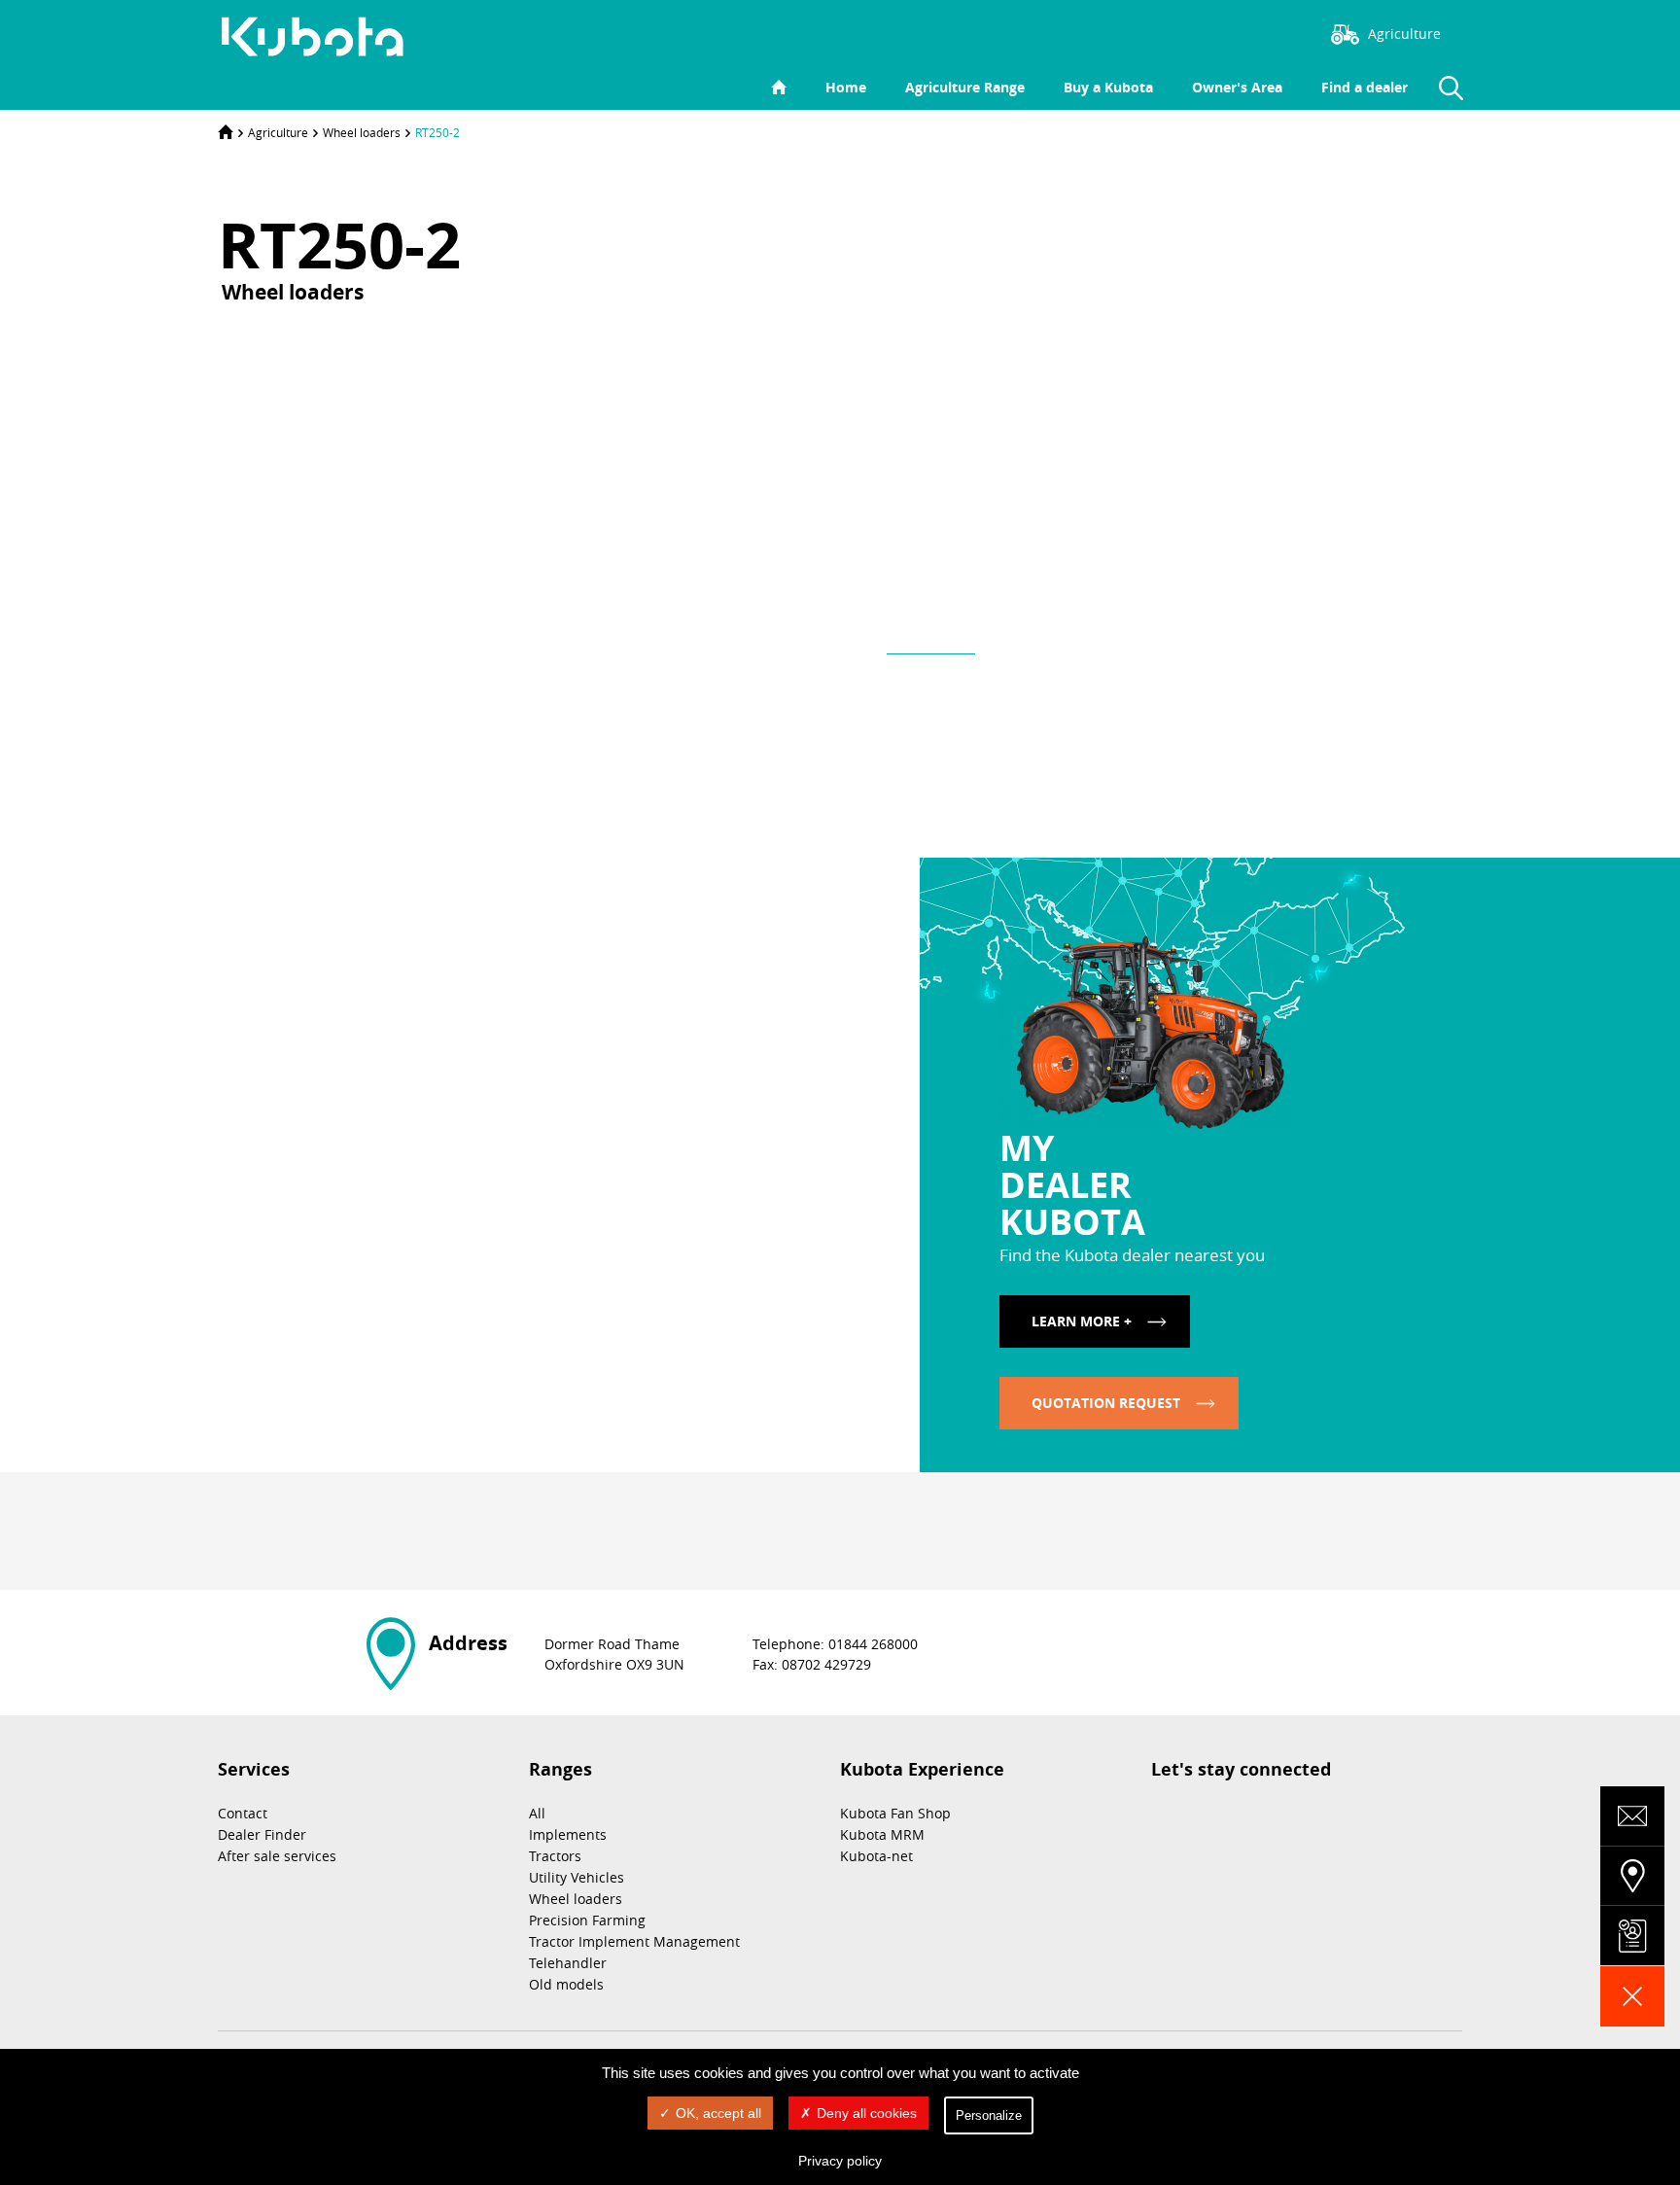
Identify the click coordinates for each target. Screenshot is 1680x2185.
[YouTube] (1273, 32)
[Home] (226, 132)
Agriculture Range (965, 87)
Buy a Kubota (1108, 87)
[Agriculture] (323, 37)
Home (846, 87)
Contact (243, 1813)
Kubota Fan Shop (895, 1813)
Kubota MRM (882, 1834)
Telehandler (568, 1963)
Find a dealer (1365, 87)
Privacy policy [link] (840, 2161)
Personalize (989, 2115)
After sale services (277, 1856)
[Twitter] (1214, 32)
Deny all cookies (867, 2113)
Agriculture (278, 132)
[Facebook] (1185, 32)
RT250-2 (437, 132)
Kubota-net (876, 1856)
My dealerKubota (1072, 1184)
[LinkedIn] (1243, 32)
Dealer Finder (262, 1834)
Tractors (555, 1856)
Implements (568, 1834)
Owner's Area (1237, 87)
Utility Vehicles (577, 1877)
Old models (566, 1984)
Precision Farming (587, 1920)
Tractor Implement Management (634, 1941)
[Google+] (570, 1539)
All (537, 1813)
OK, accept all (718, 2113)
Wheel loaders (362, 132)
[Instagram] (1156, 32)
